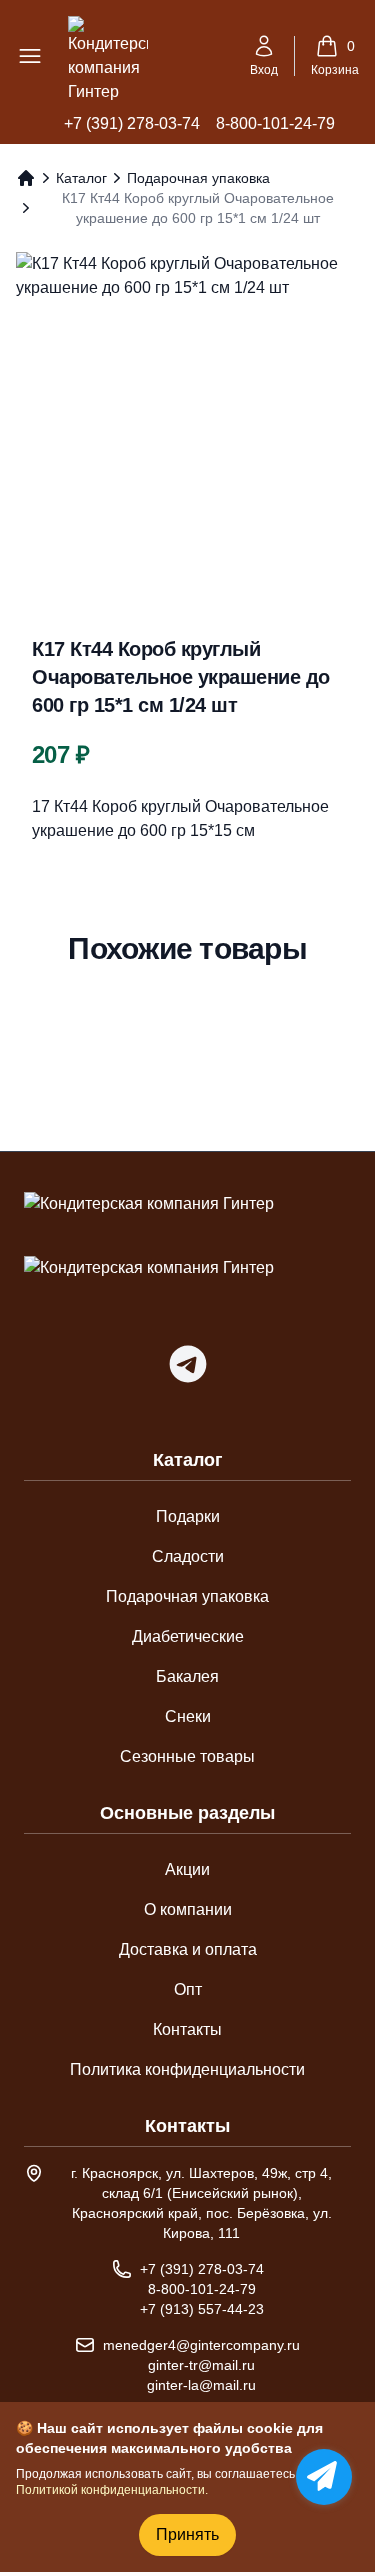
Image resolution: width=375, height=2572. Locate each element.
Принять (187, 2534)
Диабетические (188, 1636)
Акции (187, 1869)
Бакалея (187, 1676)
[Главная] (26, 178)
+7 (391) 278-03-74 (132, 123)
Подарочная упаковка (198, 178)
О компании (188, 1909)
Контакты (187, 2029)
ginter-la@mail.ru (201, 2385)
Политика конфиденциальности (187, 2069)
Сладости (188, 1556)
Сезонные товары (187, 1756)
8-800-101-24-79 (275, 123)
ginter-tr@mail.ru (201, 2365)
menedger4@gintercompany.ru (201, 2345)
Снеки (188, 1716)
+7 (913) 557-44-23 (202, 2309)
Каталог (81, 178)
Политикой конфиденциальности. (112, 2490)
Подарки (188, 1516)
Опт (188, 1989)
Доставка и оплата (188, 1949)
